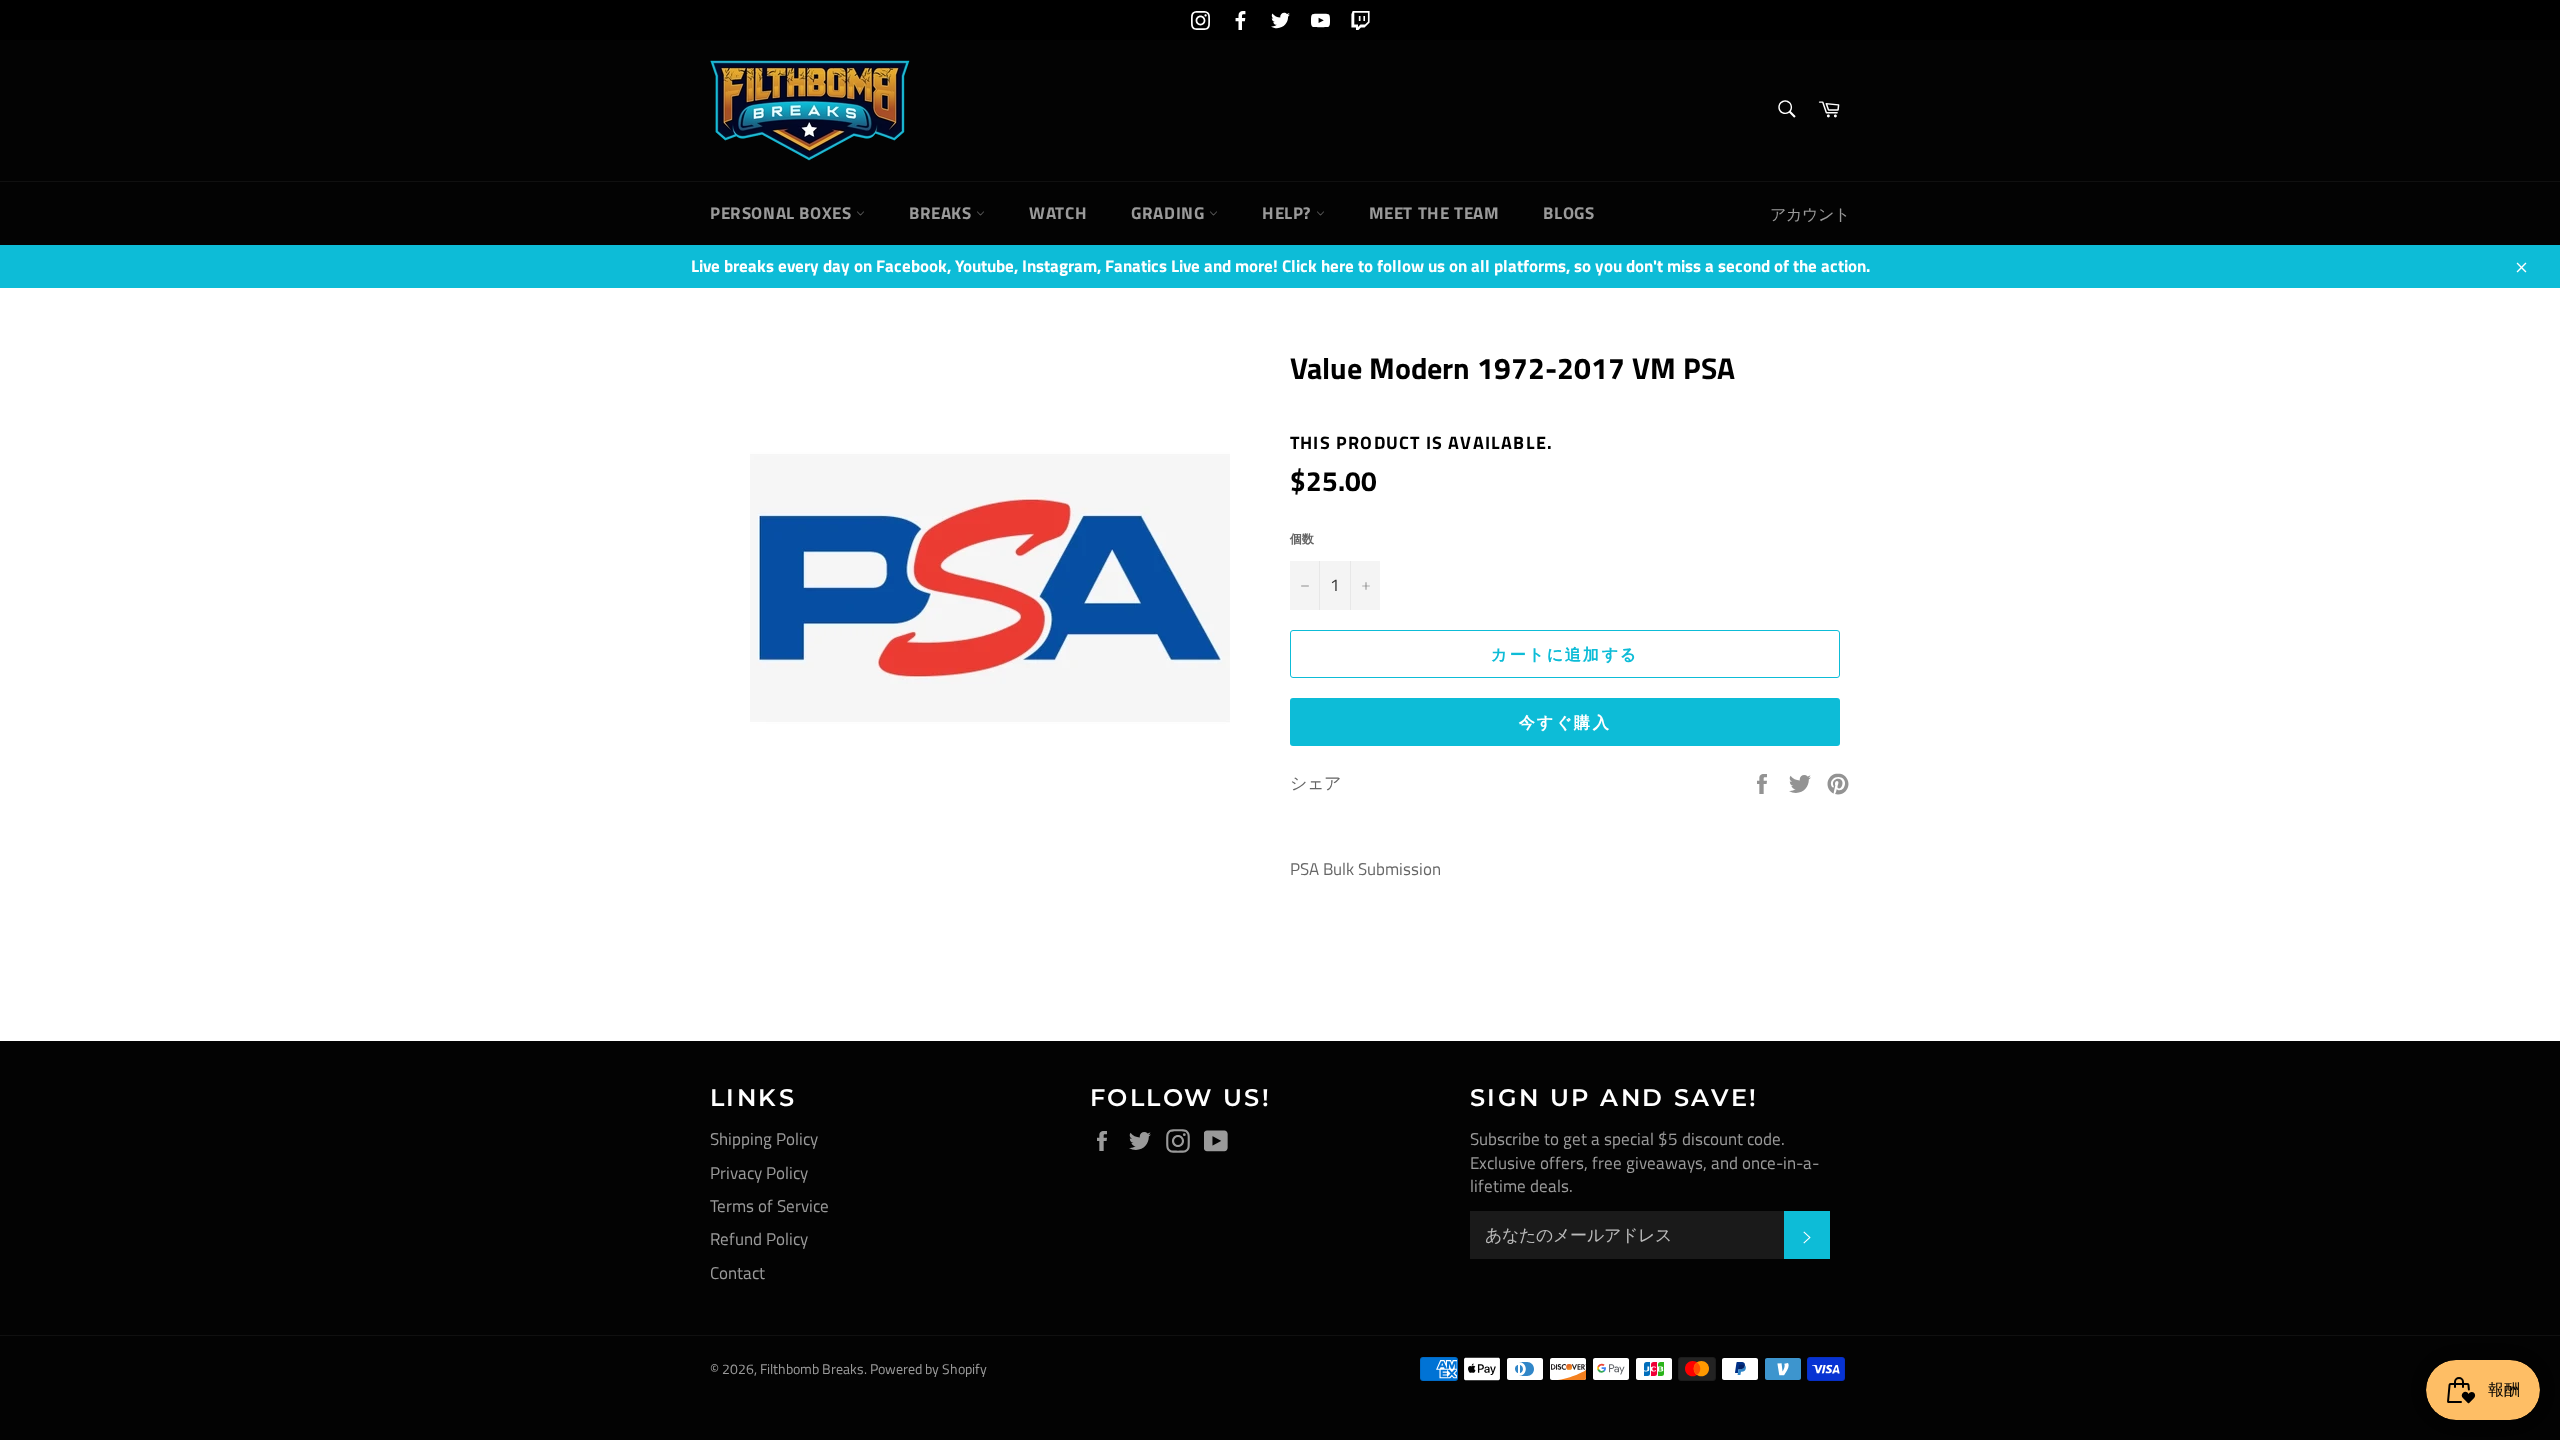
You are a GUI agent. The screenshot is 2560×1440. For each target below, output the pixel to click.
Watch (1058, 213)
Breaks (942, 213)
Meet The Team (1434, 213)
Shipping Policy (764, 1139)
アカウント (1810, 214)
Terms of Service (769, 1206)
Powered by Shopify (928, 1369)
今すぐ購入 (1565, 722)
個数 (1302, 539)
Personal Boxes (783, 213)
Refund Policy (759, 1239)
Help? (1289, 213)
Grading (1170, 213)
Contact (737, 1273)
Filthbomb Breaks (812, 1369)
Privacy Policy (759, 1173)
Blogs (1568, 213)
